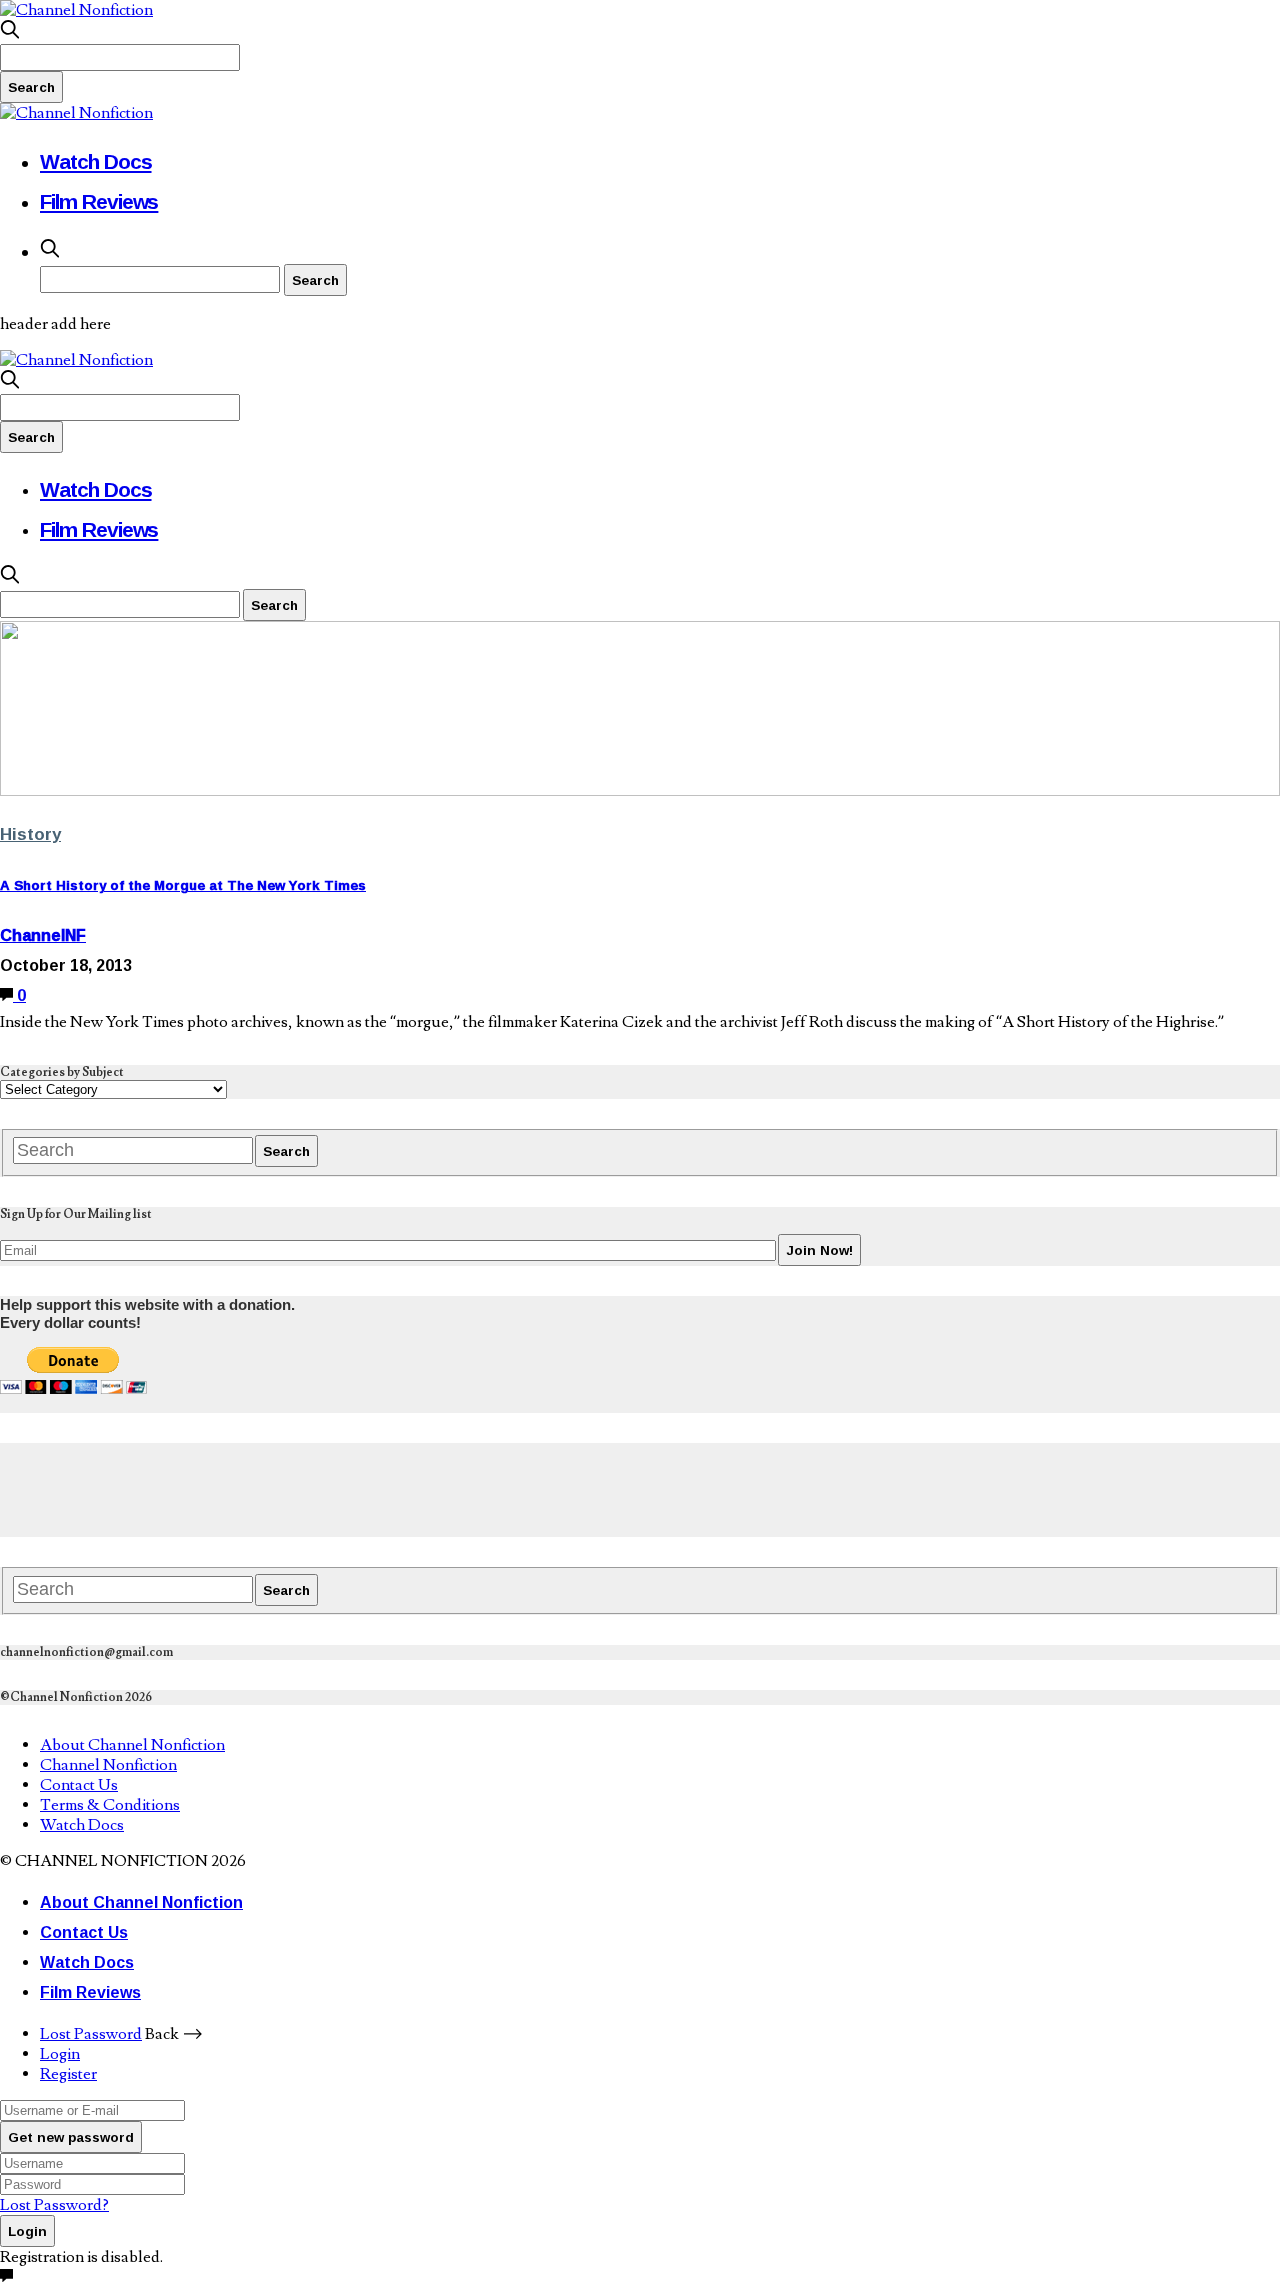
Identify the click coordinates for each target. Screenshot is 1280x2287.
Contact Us (79, 1785)
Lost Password (91, 2034)
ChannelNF (43, 935)
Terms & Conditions (110, 1805)
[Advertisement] (364, 1488)
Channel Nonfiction (108, 1765)
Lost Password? (54, 2205)
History (30, 833)
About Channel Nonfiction (132, 1745)
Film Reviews (99, 201)
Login (60, 2054)
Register (68, 2074)
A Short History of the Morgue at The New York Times (183, 885)
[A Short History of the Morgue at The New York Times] (640, 791)
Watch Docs (96, 161)
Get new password (71, 2137)
